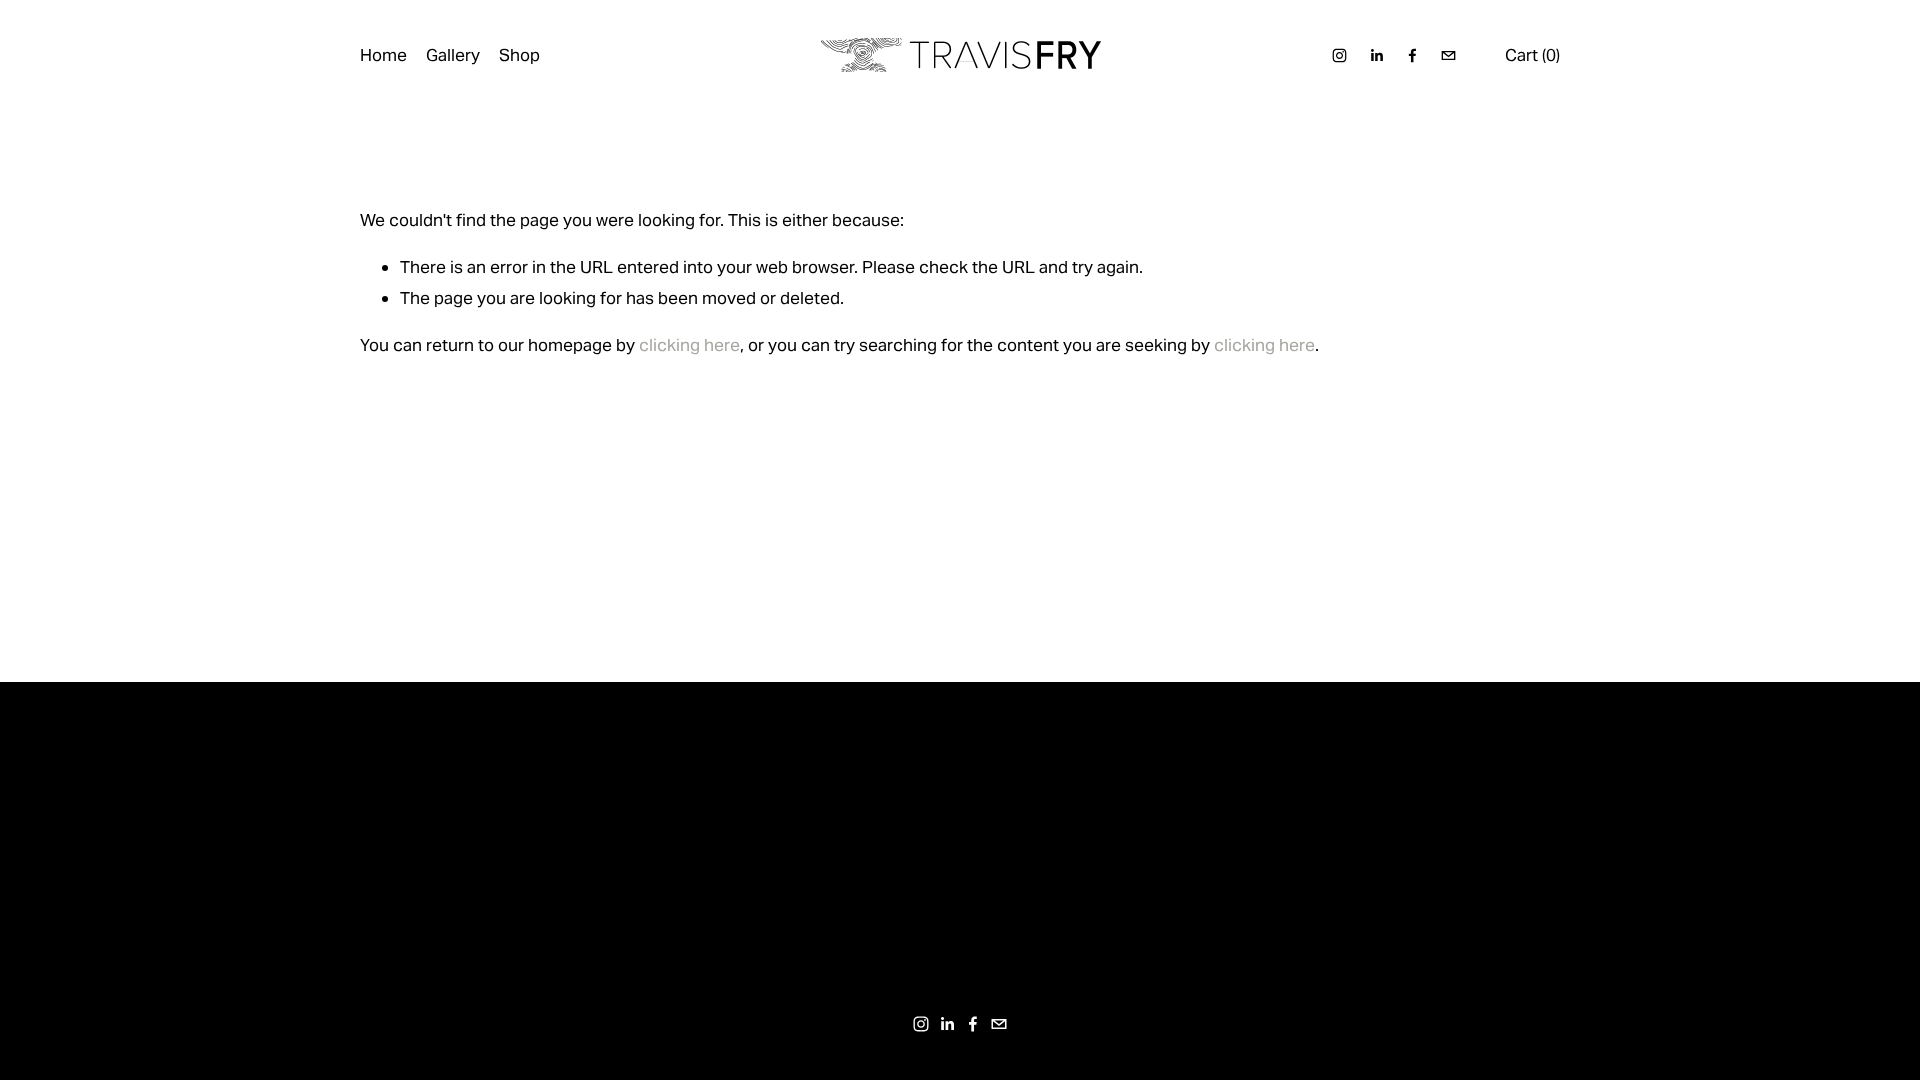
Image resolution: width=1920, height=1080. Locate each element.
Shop (519, 55)
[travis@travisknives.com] (1448, 55)
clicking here (689, 345)
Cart (1532, 55)
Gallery (453, 55)
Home (383, 55)
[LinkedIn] (1376, 55)
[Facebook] (1412, 55)
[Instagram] (1339, 55)
